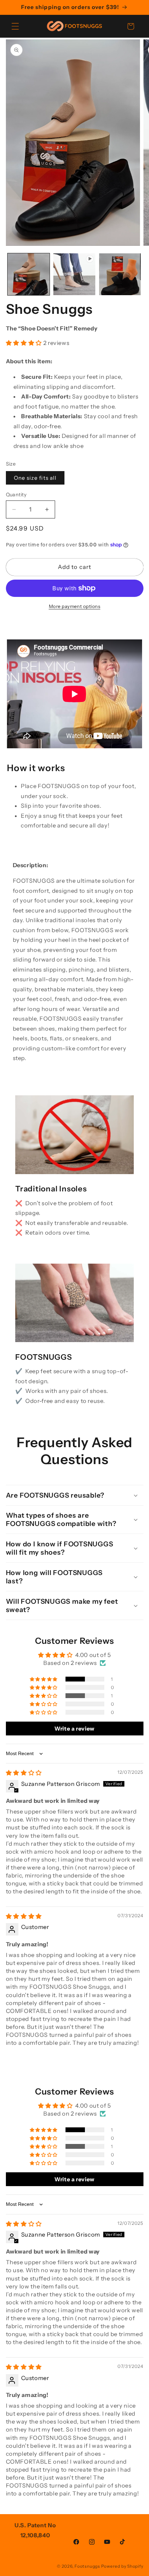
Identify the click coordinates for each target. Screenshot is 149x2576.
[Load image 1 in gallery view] (29, 274)
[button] (15, 26)
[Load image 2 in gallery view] (120, 274)
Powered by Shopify (122, 2566)
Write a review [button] (74, 1729)
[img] (24, 1773)
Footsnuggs (87, 2566)
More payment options (75, 606)
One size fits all (35, 478)
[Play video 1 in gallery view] (74, 274)
